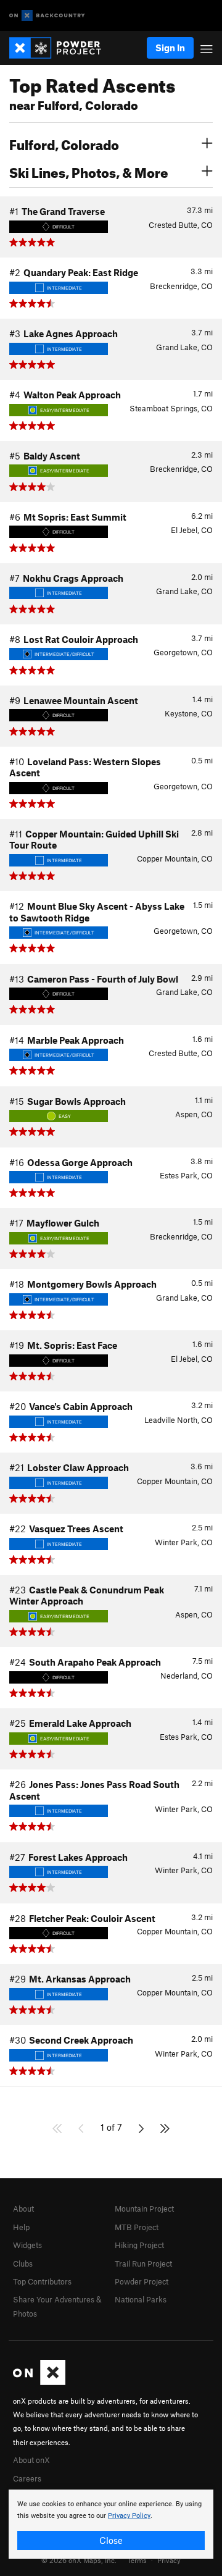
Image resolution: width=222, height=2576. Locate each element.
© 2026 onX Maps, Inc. (79, 2560)
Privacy (169, 2560)
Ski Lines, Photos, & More (89, 171)
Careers (27, 2478)
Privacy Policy (129, 2516)
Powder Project (142, 2281)
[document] (111, 2524)
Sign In (170, 48)
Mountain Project (144, 2209)
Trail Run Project (143, 2263)
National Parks (141, 2299)
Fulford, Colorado (64, 143)
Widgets (27, 2245)
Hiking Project (139, 2245)
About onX (31, 2460)
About (23, 2209)
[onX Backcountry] (47, 16)
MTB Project (137, 2227)
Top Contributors (42, 2281)
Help (21, 2227)
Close (111, 2540)
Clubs (23, 2263)
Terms (137, 2560)
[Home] (61, 48)
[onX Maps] (39, 2382)
